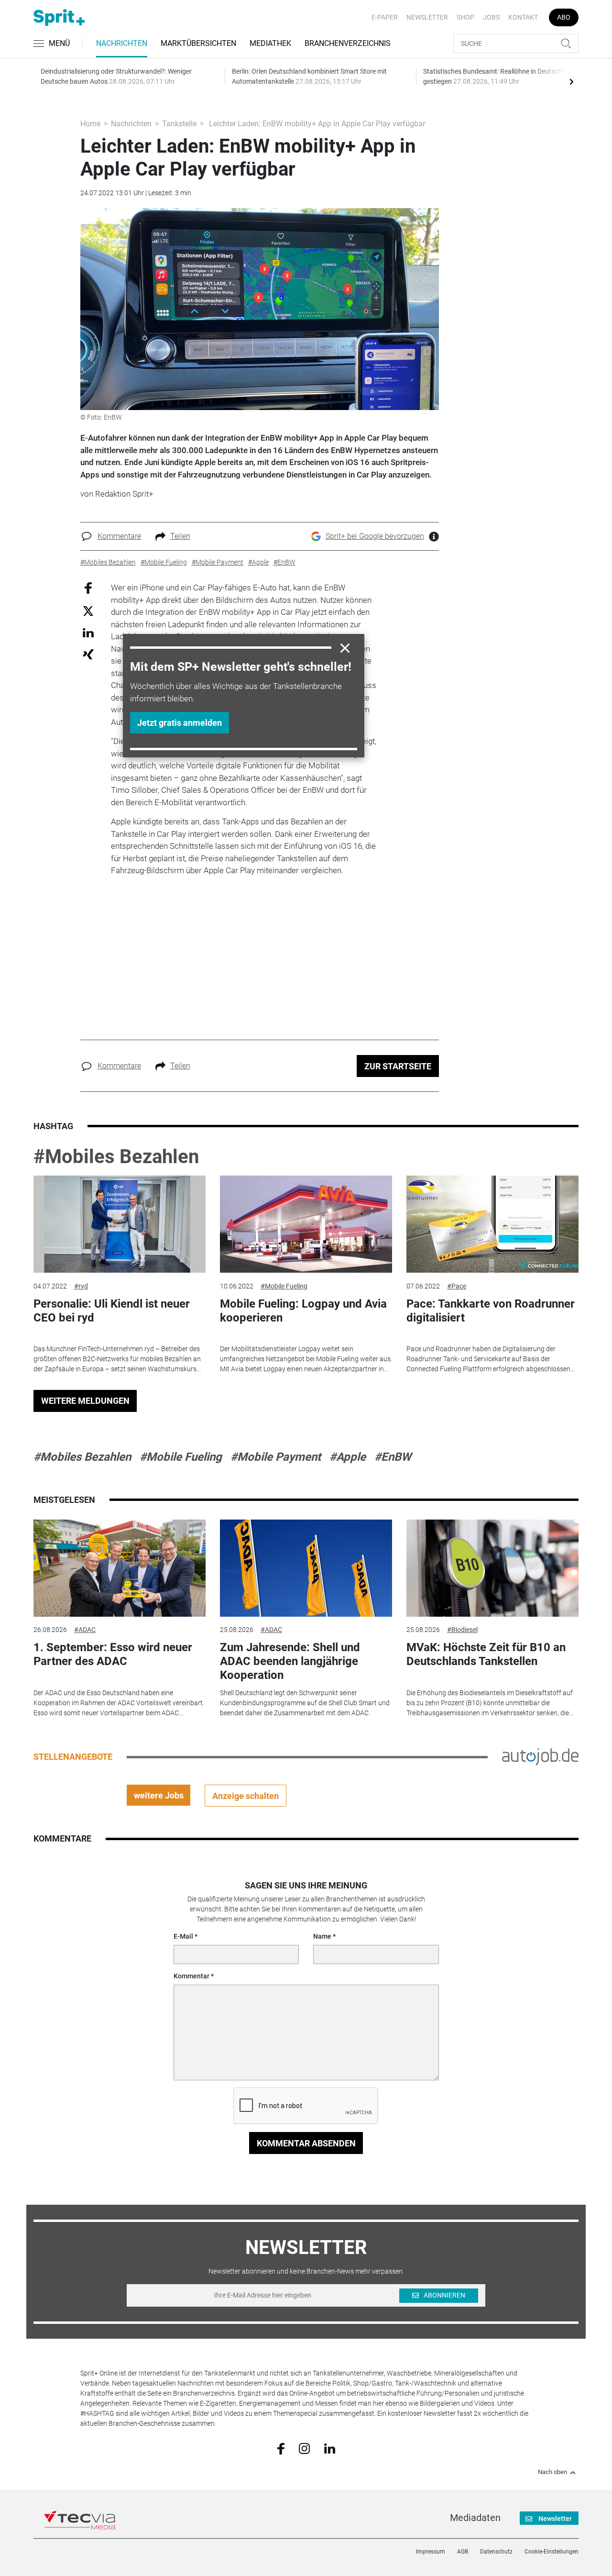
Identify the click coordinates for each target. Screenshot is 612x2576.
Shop (465, 17)
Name (322, 1936)
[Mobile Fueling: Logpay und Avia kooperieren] (306, 1224)
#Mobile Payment (276, 1457)
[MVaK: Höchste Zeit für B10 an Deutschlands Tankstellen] (492, 1568)
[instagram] (304, 2448)
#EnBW (393, 1457)
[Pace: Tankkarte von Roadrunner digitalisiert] (492, 1224)
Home (90, 124)
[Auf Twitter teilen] (88, 610)
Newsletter (427, 17)
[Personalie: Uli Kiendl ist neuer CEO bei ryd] (120, 1224)
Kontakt (523, 17)
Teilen (180, 536)
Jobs (491, 17)
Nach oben (552, 2472)
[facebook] (281, 2448)
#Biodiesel (462, 1630)
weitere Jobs (159, 1795)
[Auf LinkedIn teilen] (88, 632)
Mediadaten (475, 2518)
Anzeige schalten (246, 1796)
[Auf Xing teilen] (88, 654)
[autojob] (540, 1756)
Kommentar (191, 1976)
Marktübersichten (198, 43)
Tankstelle (179, 124)
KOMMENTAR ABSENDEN (306, 2143)
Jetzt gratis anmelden (180, 723)
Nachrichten (122, 43)
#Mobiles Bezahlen (116, 1157)
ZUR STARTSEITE (398, 1066)
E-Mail (183, 1936)
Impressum (431, 2552)
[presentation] (571, 81)
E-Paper (385, 17)
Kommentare (119, 536)
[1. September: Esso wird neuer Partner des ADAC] (120, 1568)
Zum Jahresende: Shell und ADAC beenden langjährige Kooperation (290, 1661)
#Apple (348, 1457)
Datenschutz (496, 2552)
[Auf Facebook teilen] (88, 588)
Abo (564, 17)
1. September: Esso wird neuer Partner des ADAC (113, 1654)
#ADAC (85, 1630)
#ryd (81, 1286)
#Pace (457, 1286)
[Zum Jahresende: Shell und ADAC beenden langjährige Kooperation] (306, 1568)
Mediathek (270, 43)
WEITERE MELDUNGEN (85, 1401)
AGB (463, 2552)
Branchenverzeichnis (348, 43)
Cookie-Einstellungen (552, 2552)
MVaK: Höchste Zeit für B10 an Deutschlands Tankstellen (486, 1654)
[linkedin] (330, 2448)
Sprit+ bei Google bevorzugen (375, 536)
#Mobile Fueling (284, 1286)
